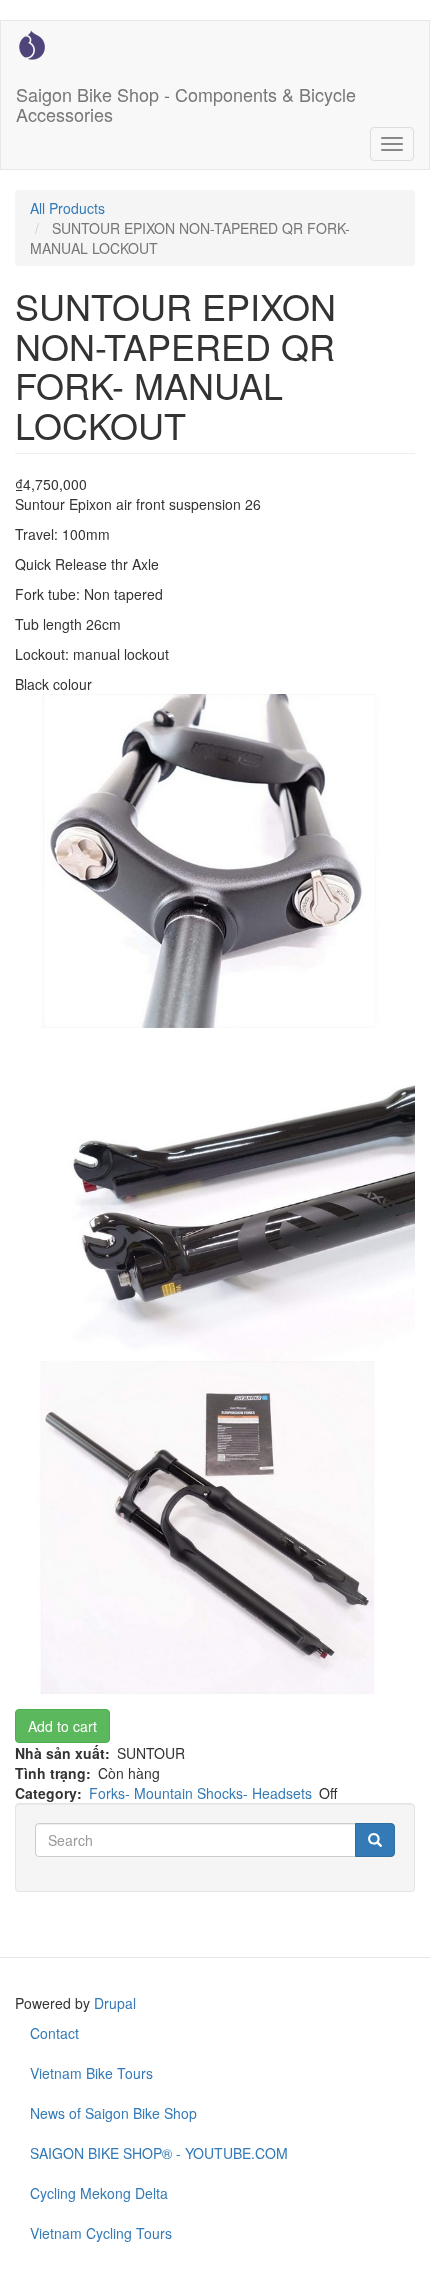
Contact (54, 2033)
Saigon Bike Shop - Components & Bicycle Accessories (186, 100)
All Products (67, 208)
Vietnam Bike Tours (91, 2073)
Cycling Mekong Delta (99, 2193)
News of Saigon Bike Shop (113, 2113)
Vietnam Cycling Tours (101, 2233)
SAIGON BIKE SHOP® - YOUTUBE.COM (159, 2153)
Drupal (115, 2003)
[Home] (32, 45)
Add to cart (62, 1726)
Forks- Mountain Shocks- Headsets (200, 1793)
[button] (215, 860)
